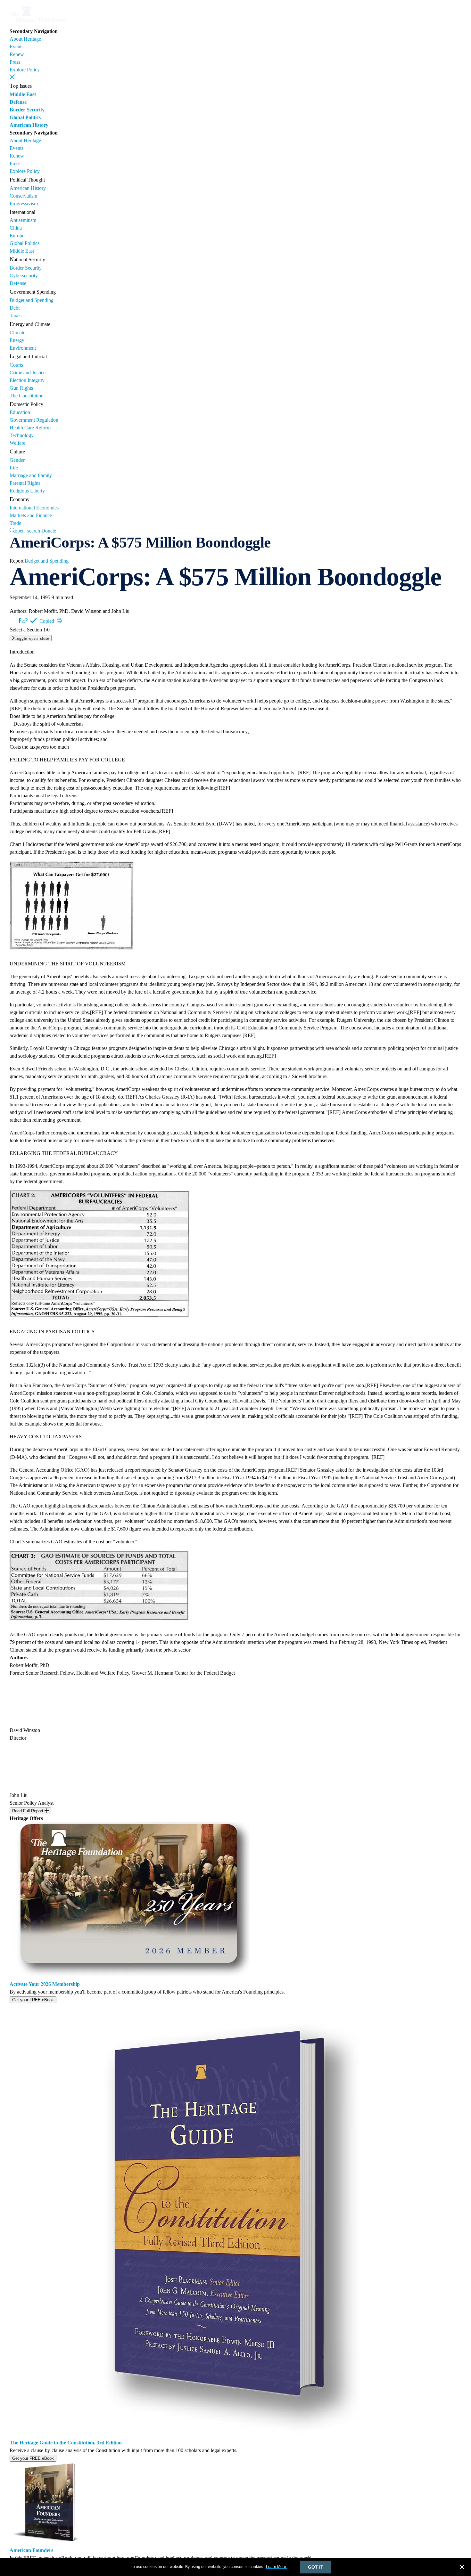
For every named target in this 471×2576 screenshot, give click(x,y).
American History (29, 125)
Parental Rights (25, 483)
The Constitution (27, 396)
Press (15, 62)
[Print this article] (59, 621)
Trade (15, 523)
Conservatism (23, 196)
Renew (17, 54)
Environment (23, 348)
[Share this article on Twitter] (14, 621)
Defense (18, 102)
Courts (16, 365)
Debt (15, 308)
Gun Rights (21, 388)
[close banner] (462, 2568)
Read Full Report (28, 1811)
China (16, 228)
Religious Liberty (27, 491)
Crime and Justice (28, 373)
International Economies (34, 508)
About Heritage (25, 39)
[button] (12, 77)
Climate (17, 333)
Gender (17, 460)
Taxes (16, 316)
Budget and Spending (32, 300)
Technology (22, 435)
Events (17, 47)
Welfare (17, 443)
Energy (17, 340)
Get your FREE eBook (33, 2000)
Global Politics (25, 117)
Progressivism (24, 203)
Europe (17, 236)
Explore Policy (25, 70)
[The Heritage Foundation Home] (38, 24)
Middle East (23, 94)
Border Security (27, 110)
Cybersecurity (24, 276)
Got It (316, 2567)
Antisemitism (23, 220)
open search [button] (27, 530)
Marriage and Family (31, 475)
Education (20, 412)
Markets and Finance (31, 515)
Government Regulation (34, 420)
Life (14, 468)
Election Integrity (27, 380)
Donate (49, 531)
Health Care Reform (30, 428)
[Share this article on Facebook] (20, 621)
